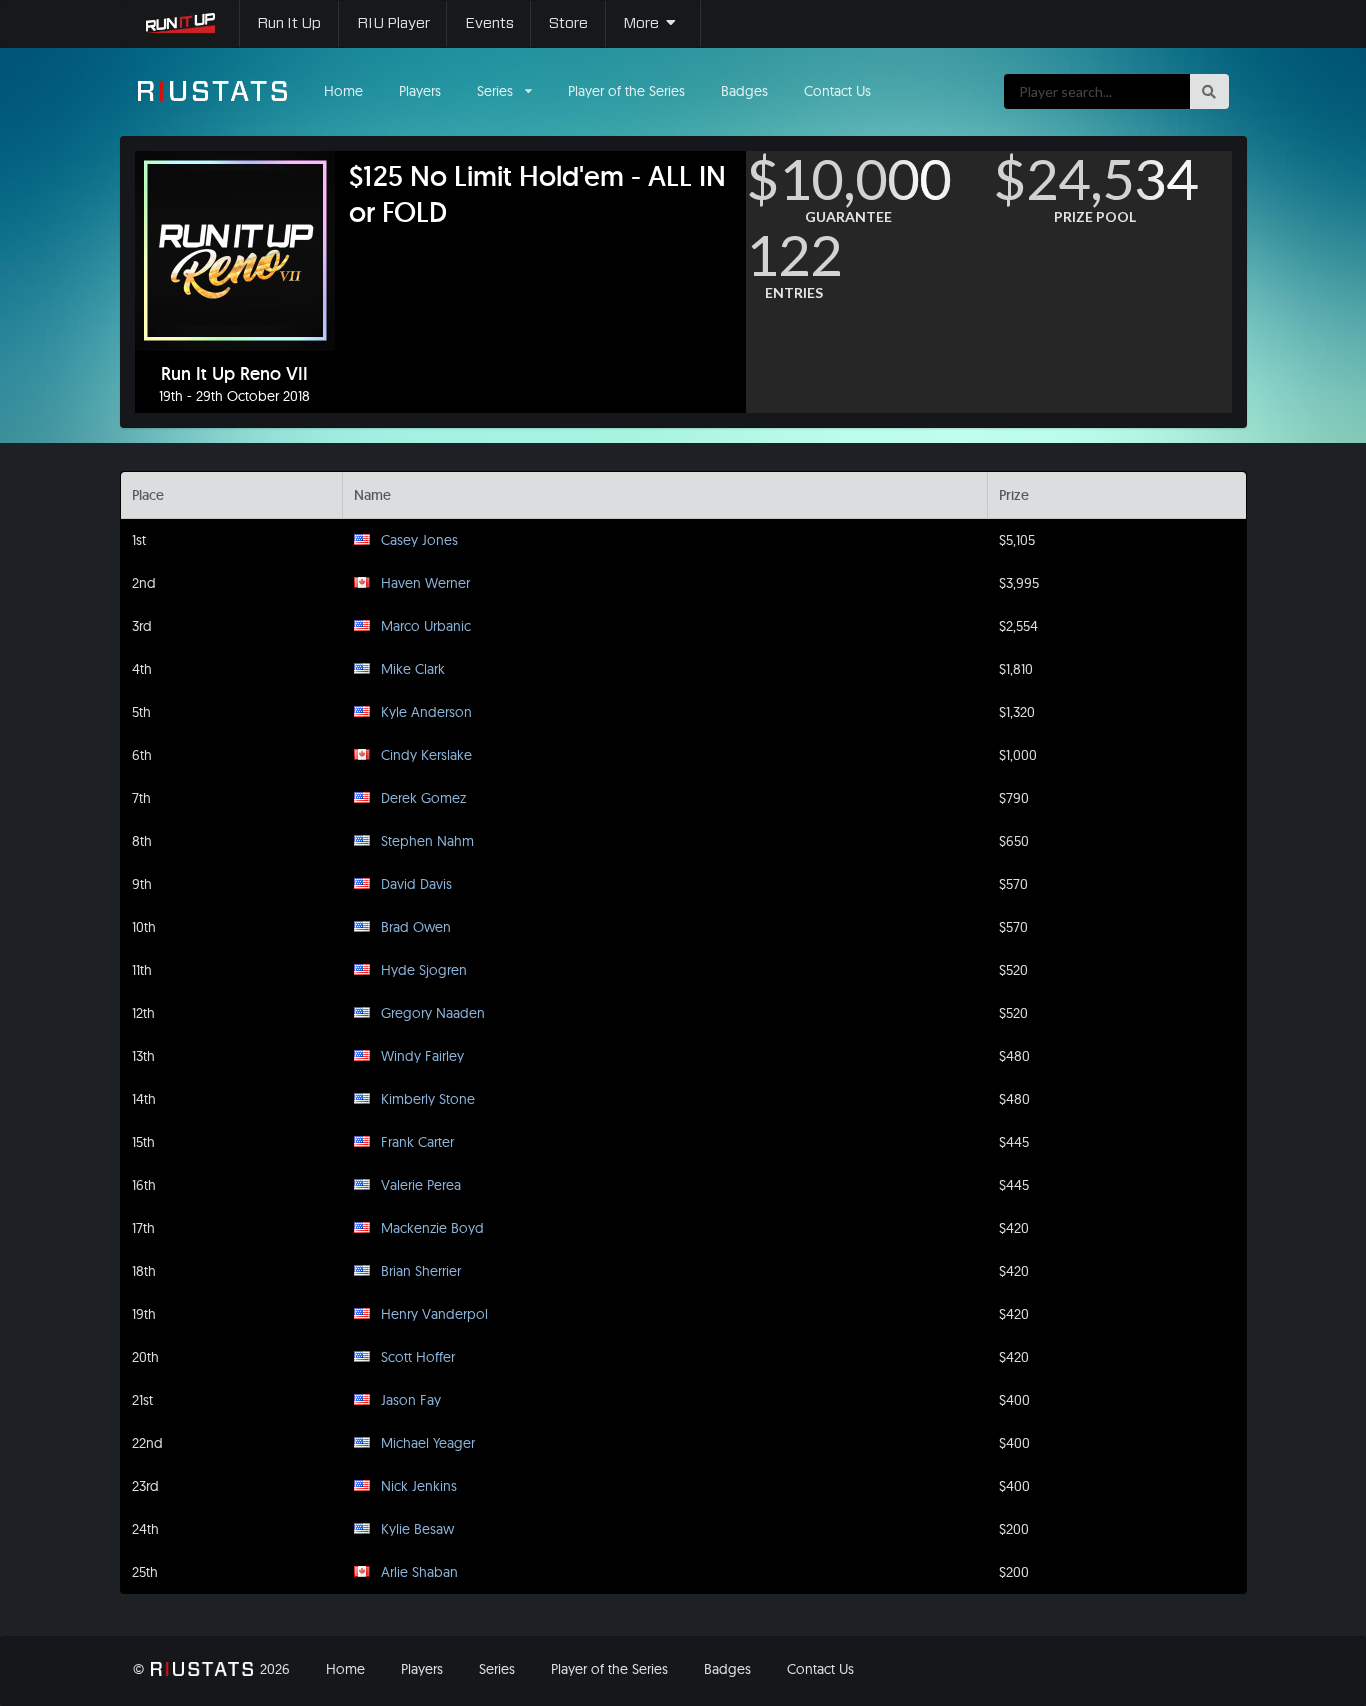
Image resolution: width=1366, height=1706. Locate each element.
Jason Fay (411, 1400)
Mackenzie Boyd (432, 1228)
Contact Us (837, 91)
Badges (744, 91)
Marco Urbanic (426, 626)
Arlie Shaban (419, 1572)
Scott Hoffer (418, 1357)
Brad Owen (416, 927)
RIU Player (393, 23)
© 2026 (211, 1669)
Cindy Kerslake (426, 755)
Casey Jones (419, 540)
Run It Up (289, 23)
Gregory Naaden (433, 1013)
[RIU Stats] (213, 91)
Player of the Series (626, 91)
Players (420, 91)
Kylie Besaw (417, 1529)
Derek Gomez (423, 798)
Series (497, 1669)
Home (343, 91)
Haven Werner (425, 583)
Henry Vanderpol (434, 1314)
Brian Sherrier (421, 1271)
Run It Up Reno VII (234, 374)
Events (489, 23)
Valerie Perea (421, 1185)
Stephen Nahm (427, 841)
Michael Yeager (428, 1443)
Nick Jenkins (419, 1486)
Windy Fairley (422, 1056)
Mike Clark (413, 669)
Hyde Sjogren (424, 970)
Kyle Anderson (426, 712)
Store (568, 23)
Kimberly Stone (428, 1099)
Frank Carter (417, 1142)
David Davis (416, 884)
